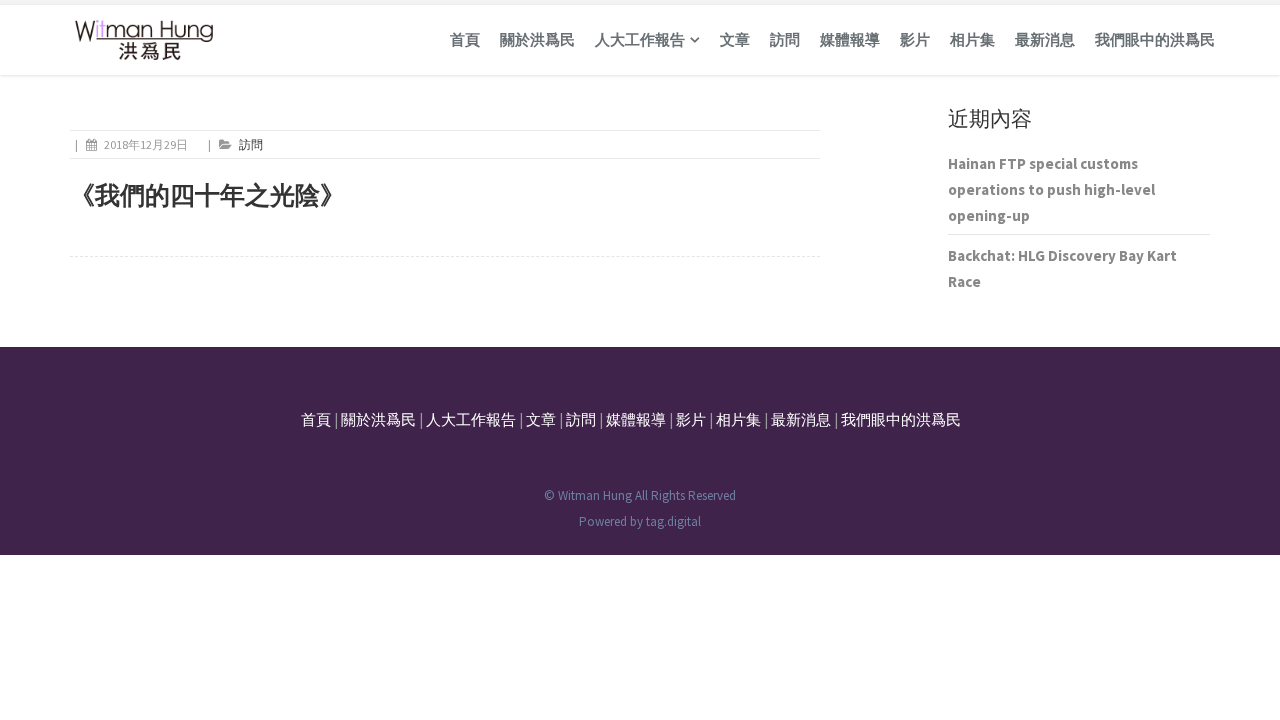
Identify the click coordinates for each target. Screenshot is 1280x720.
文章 (735, 39)
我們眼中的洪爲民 (1155, 39)
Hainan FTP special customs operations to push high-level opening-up (1051, 189)
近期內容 (990, 118)
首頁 (465, 39)
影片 (915, 39)
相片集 (972, 39)
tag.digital (673, 521)
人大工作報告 (640, 39)
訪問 (785, 39)
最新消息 (1045, 39)
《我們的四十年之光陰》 (207, 195)
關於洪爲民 (537, 39)
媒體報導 (850, 39)
